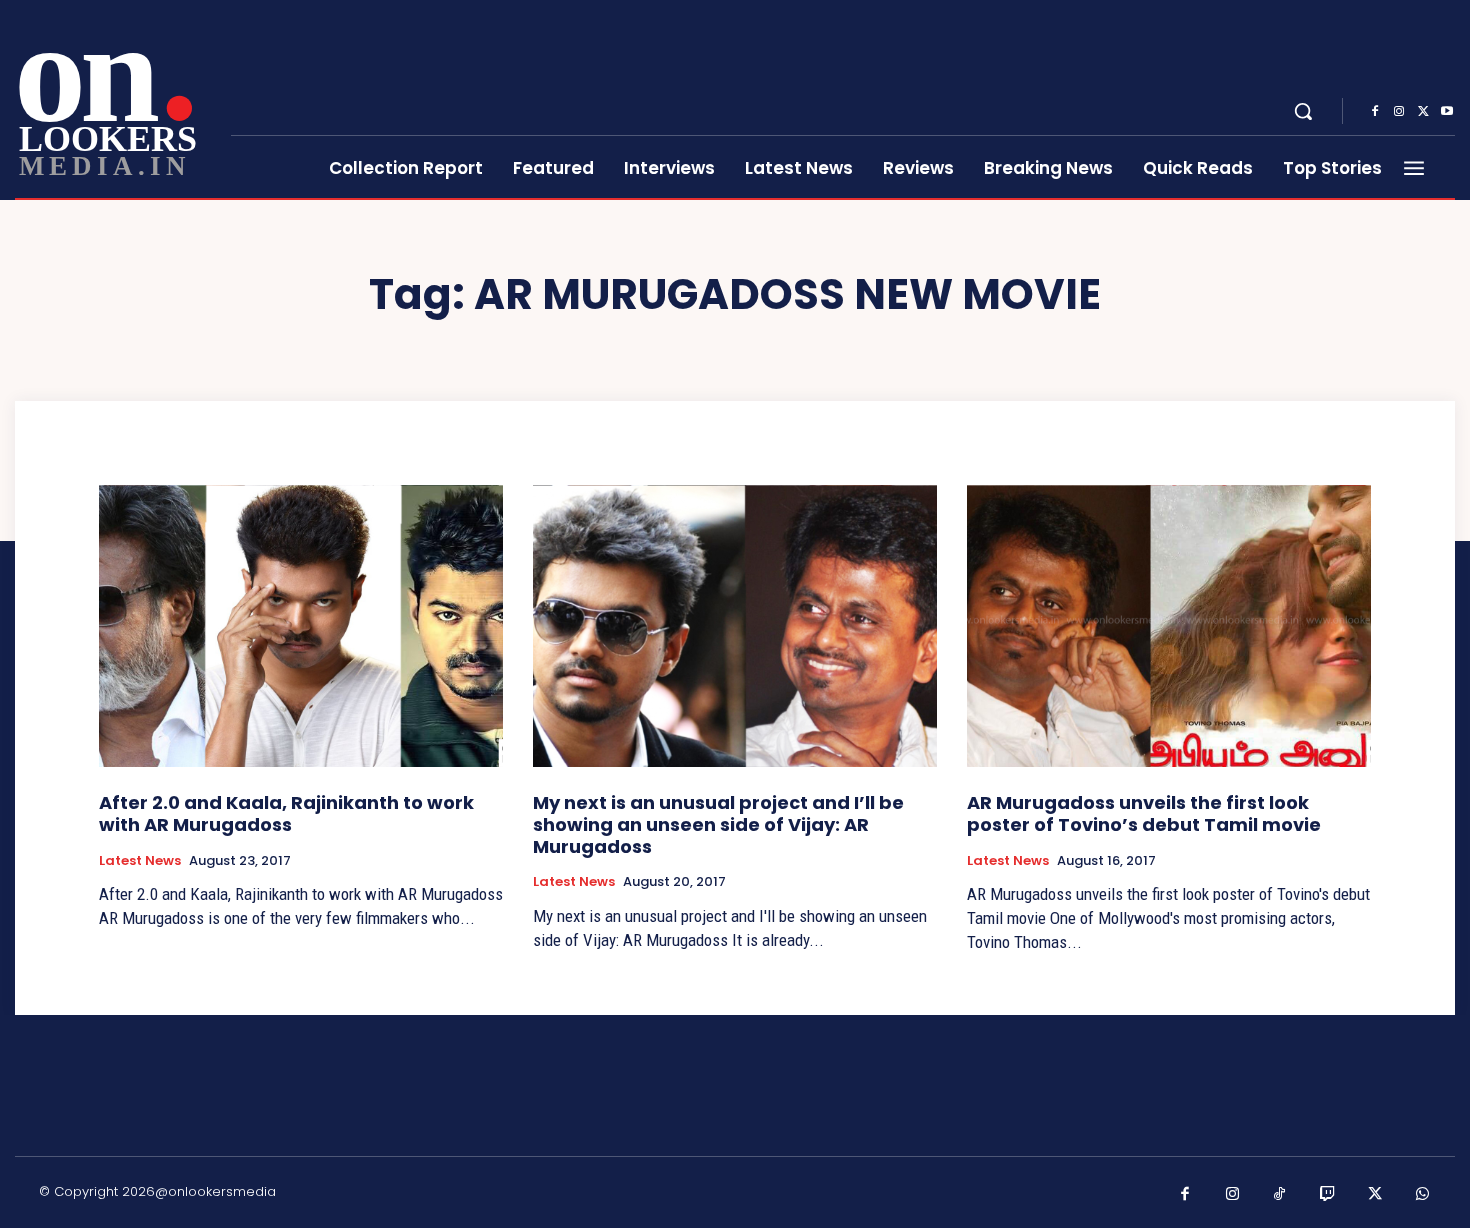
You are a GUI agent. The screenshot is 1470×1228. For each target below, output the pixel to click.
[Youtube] (1447, 112)
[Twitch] (1328, 1195)
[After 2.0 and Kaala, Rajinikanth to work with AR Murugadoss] (301, 626)
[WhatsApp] (1423, 1195)
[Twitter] (1423, 112)
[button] (1303, 111)
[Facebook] (1375, 112)
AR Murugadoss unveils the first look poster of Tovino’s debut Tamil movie (1144, 813)
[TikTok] (1280, 1195)
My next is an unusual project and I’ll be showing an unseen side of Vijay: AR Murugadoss (718, 824)
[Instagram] (1399, 112)
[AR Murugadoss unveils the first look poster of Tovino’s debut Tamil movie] (1169, 626)
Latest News (140, 861)
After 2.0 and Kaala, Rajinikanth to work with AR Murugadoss (286, 813)
